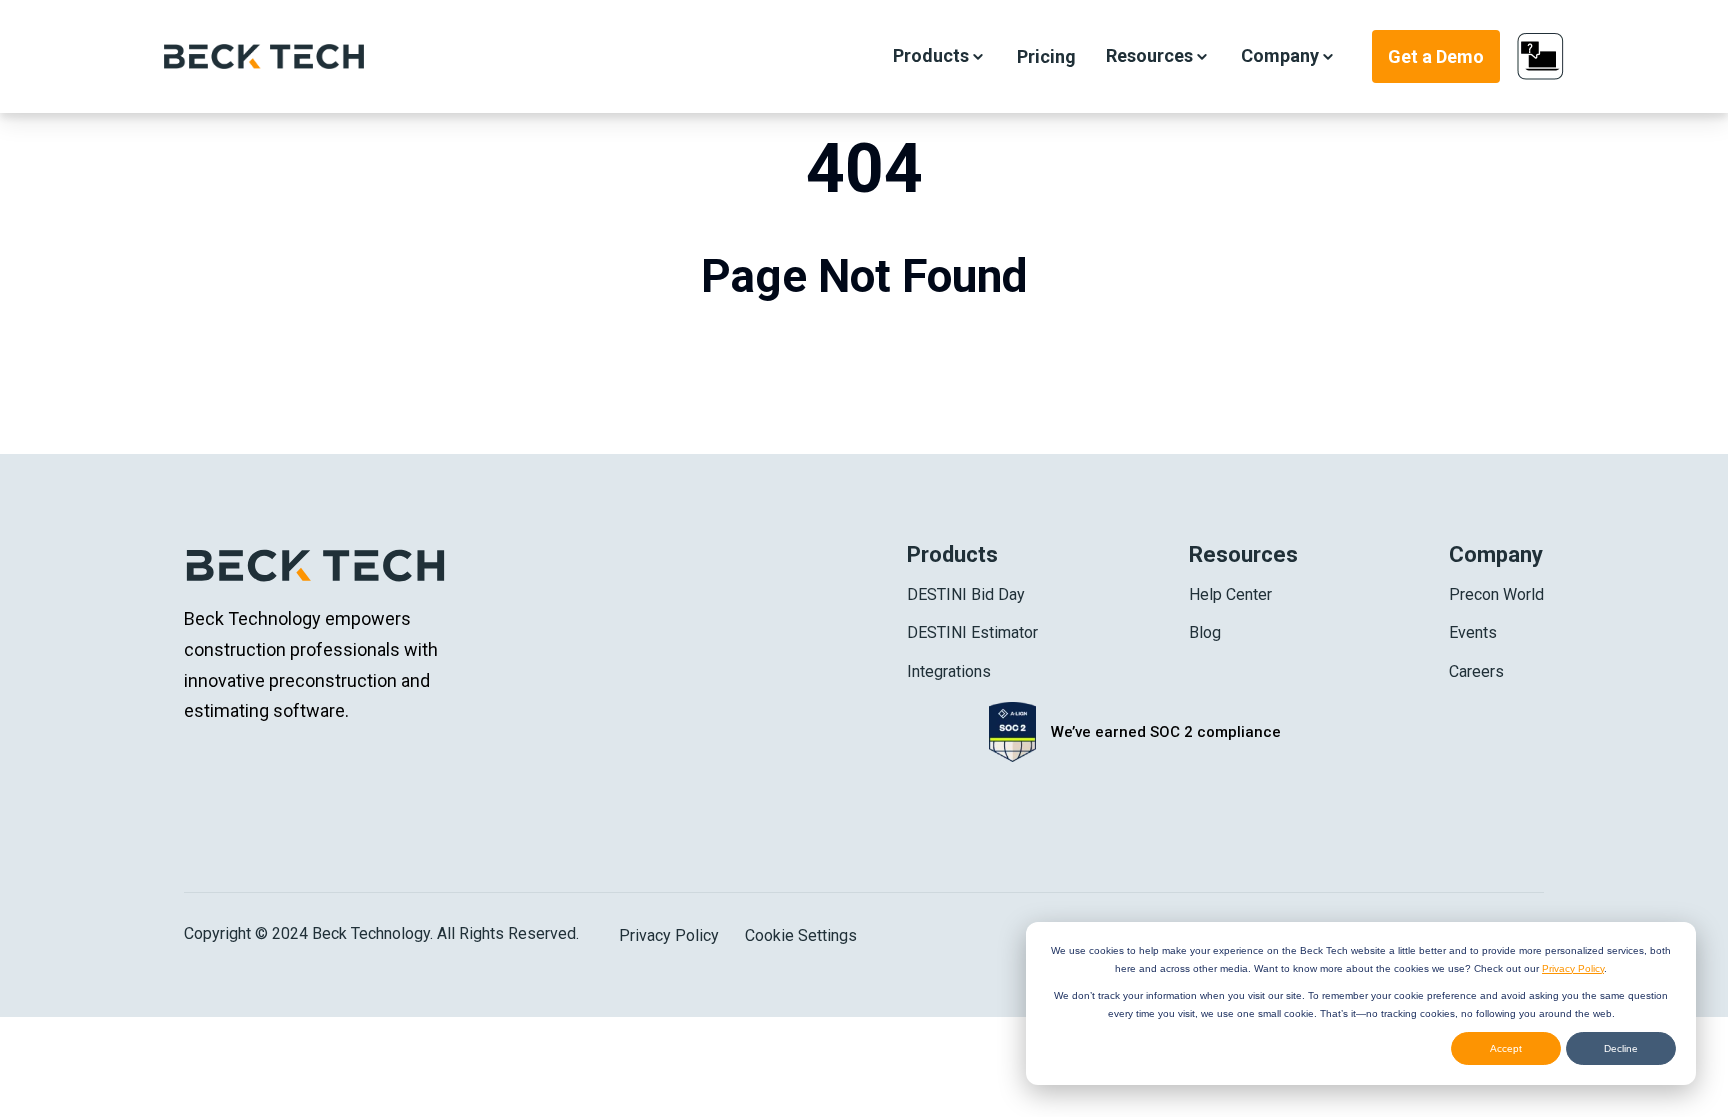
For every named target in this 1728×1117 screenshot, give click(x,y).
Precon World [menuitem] (1496, 594)
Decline (1621, 1048)
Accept (1506, 1048)
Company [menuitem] (1496, 554)
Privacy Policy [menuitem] (669, 936)
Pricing (1046, 56)
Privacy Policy (1573, 968)
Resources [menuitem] (1243, 554)
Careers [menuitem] (1476, 671)
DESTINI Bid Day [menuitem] (966, 594)
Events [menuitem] (1473, 632)
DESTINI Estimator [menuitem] (972, 632)
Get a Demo (1436, 56)
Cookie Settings (801, 935)
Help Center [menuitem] (1230, 594)
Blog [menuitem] (1205, 632)
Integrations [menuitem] (949, 671)
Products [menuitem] (952, 554)
